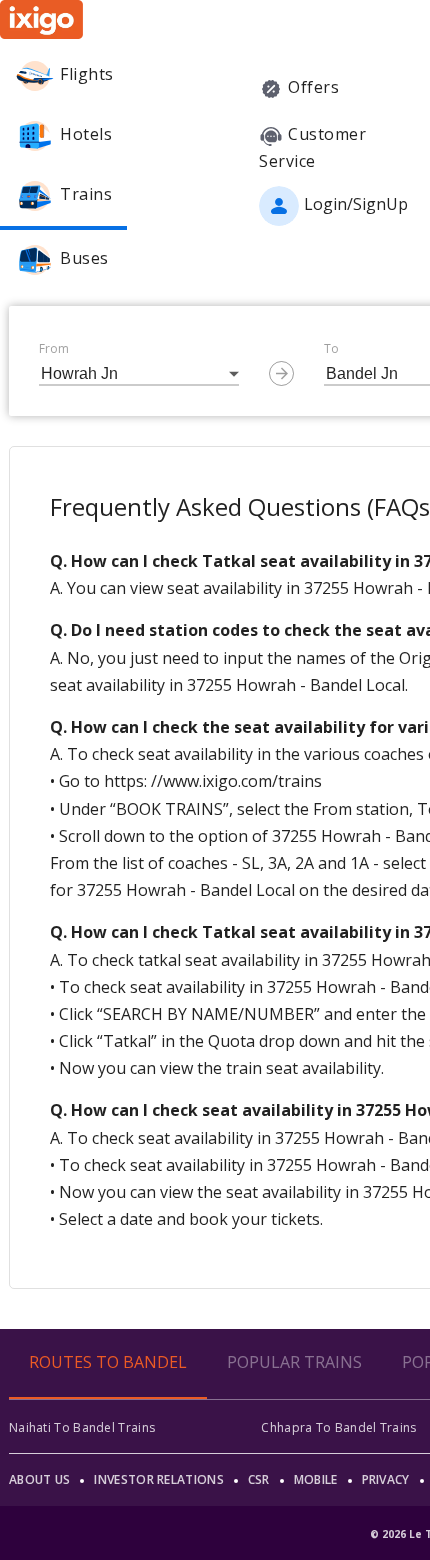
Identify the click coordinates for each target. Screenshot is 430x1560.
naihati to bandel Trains (82, 1427)
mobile (316, 1479)
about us (39, 1479)
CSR (259, 1479)
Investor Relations (158, 1479)
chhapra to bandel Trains (338, 1427)
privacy (386, 1479)
